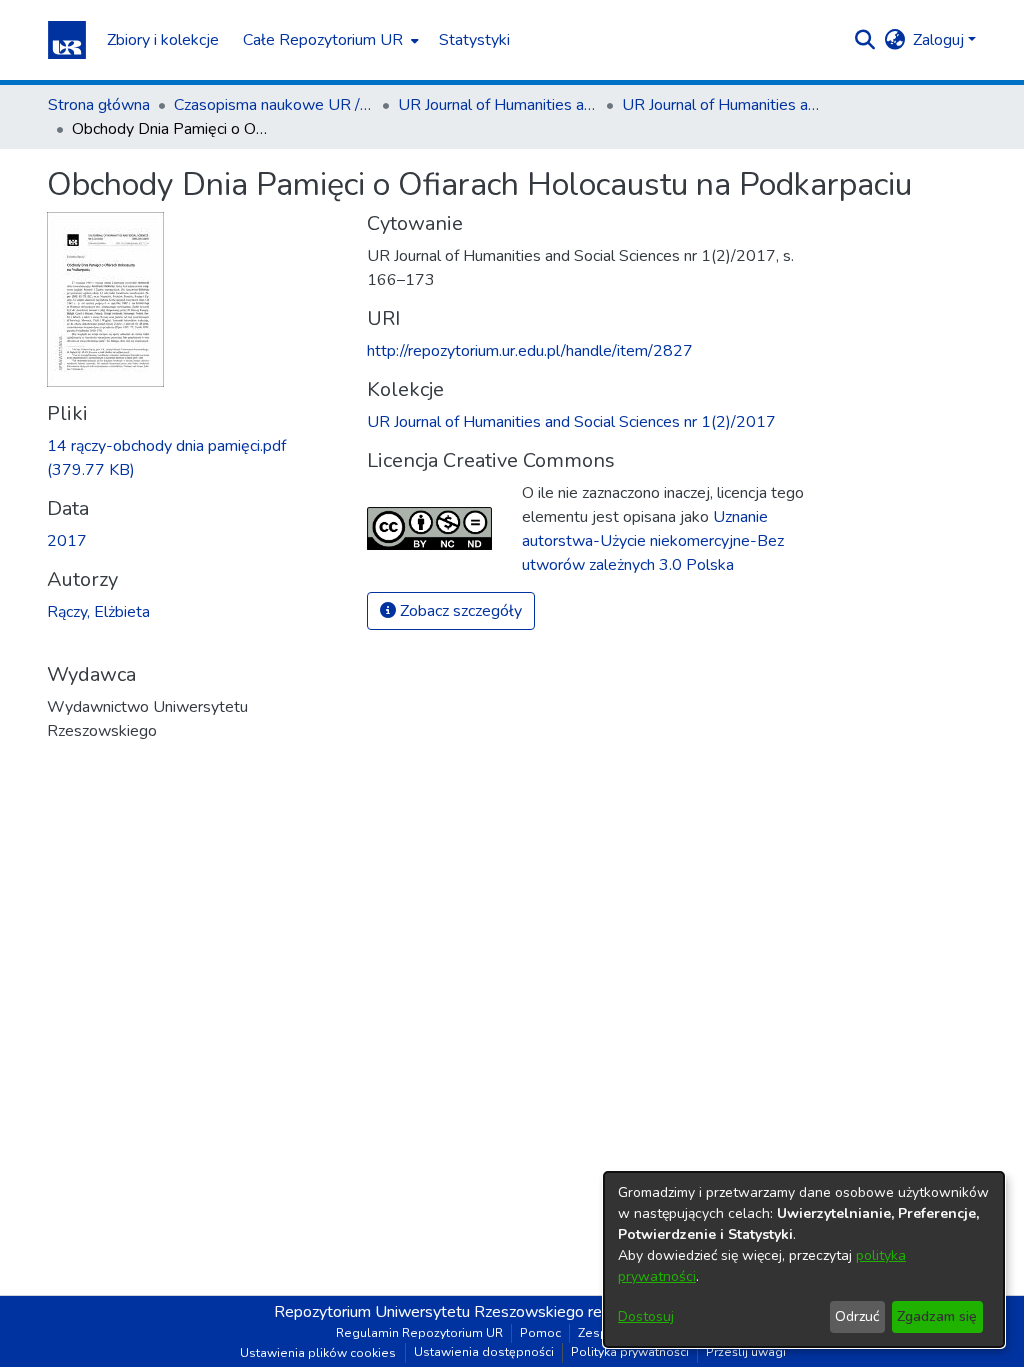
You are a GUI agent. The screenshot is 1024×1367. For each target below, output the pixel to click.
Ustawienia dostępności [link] (484, 1352)
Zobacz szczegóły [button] (459, 611)
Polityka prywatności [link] (630, 1352)
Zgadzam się (937, 1316)
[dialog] (804, 1259)
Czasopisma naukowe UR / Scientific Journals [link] (274, 105)
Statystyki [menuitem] (474, 40)
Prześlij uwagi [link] (746, 1352)
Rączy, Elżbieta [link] (98, 612)
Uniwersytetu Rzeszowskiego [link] (479, 1312)
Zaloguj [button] (940, 40)
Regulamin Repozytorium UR (419, 1333)
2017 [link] (67, 541)
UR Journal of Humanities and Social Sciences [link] (498, 105)
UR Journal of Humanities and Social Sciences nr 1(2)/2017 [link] (722, 105)
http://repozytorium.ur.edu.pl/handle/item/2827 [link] (530, 351)
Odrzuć (857, 1316)
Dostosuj (646, 1316)
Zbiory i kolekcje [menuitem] (163, 40)
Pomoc (540, 1333)
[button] (67, 40)
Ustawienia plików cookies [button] (318, 1353)
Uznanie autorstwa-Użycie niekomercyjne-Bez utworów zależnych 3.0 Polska (653, 541)
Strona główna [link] (99, 105)
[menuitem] (329, 40)
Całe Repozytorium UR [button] (323, 40)
